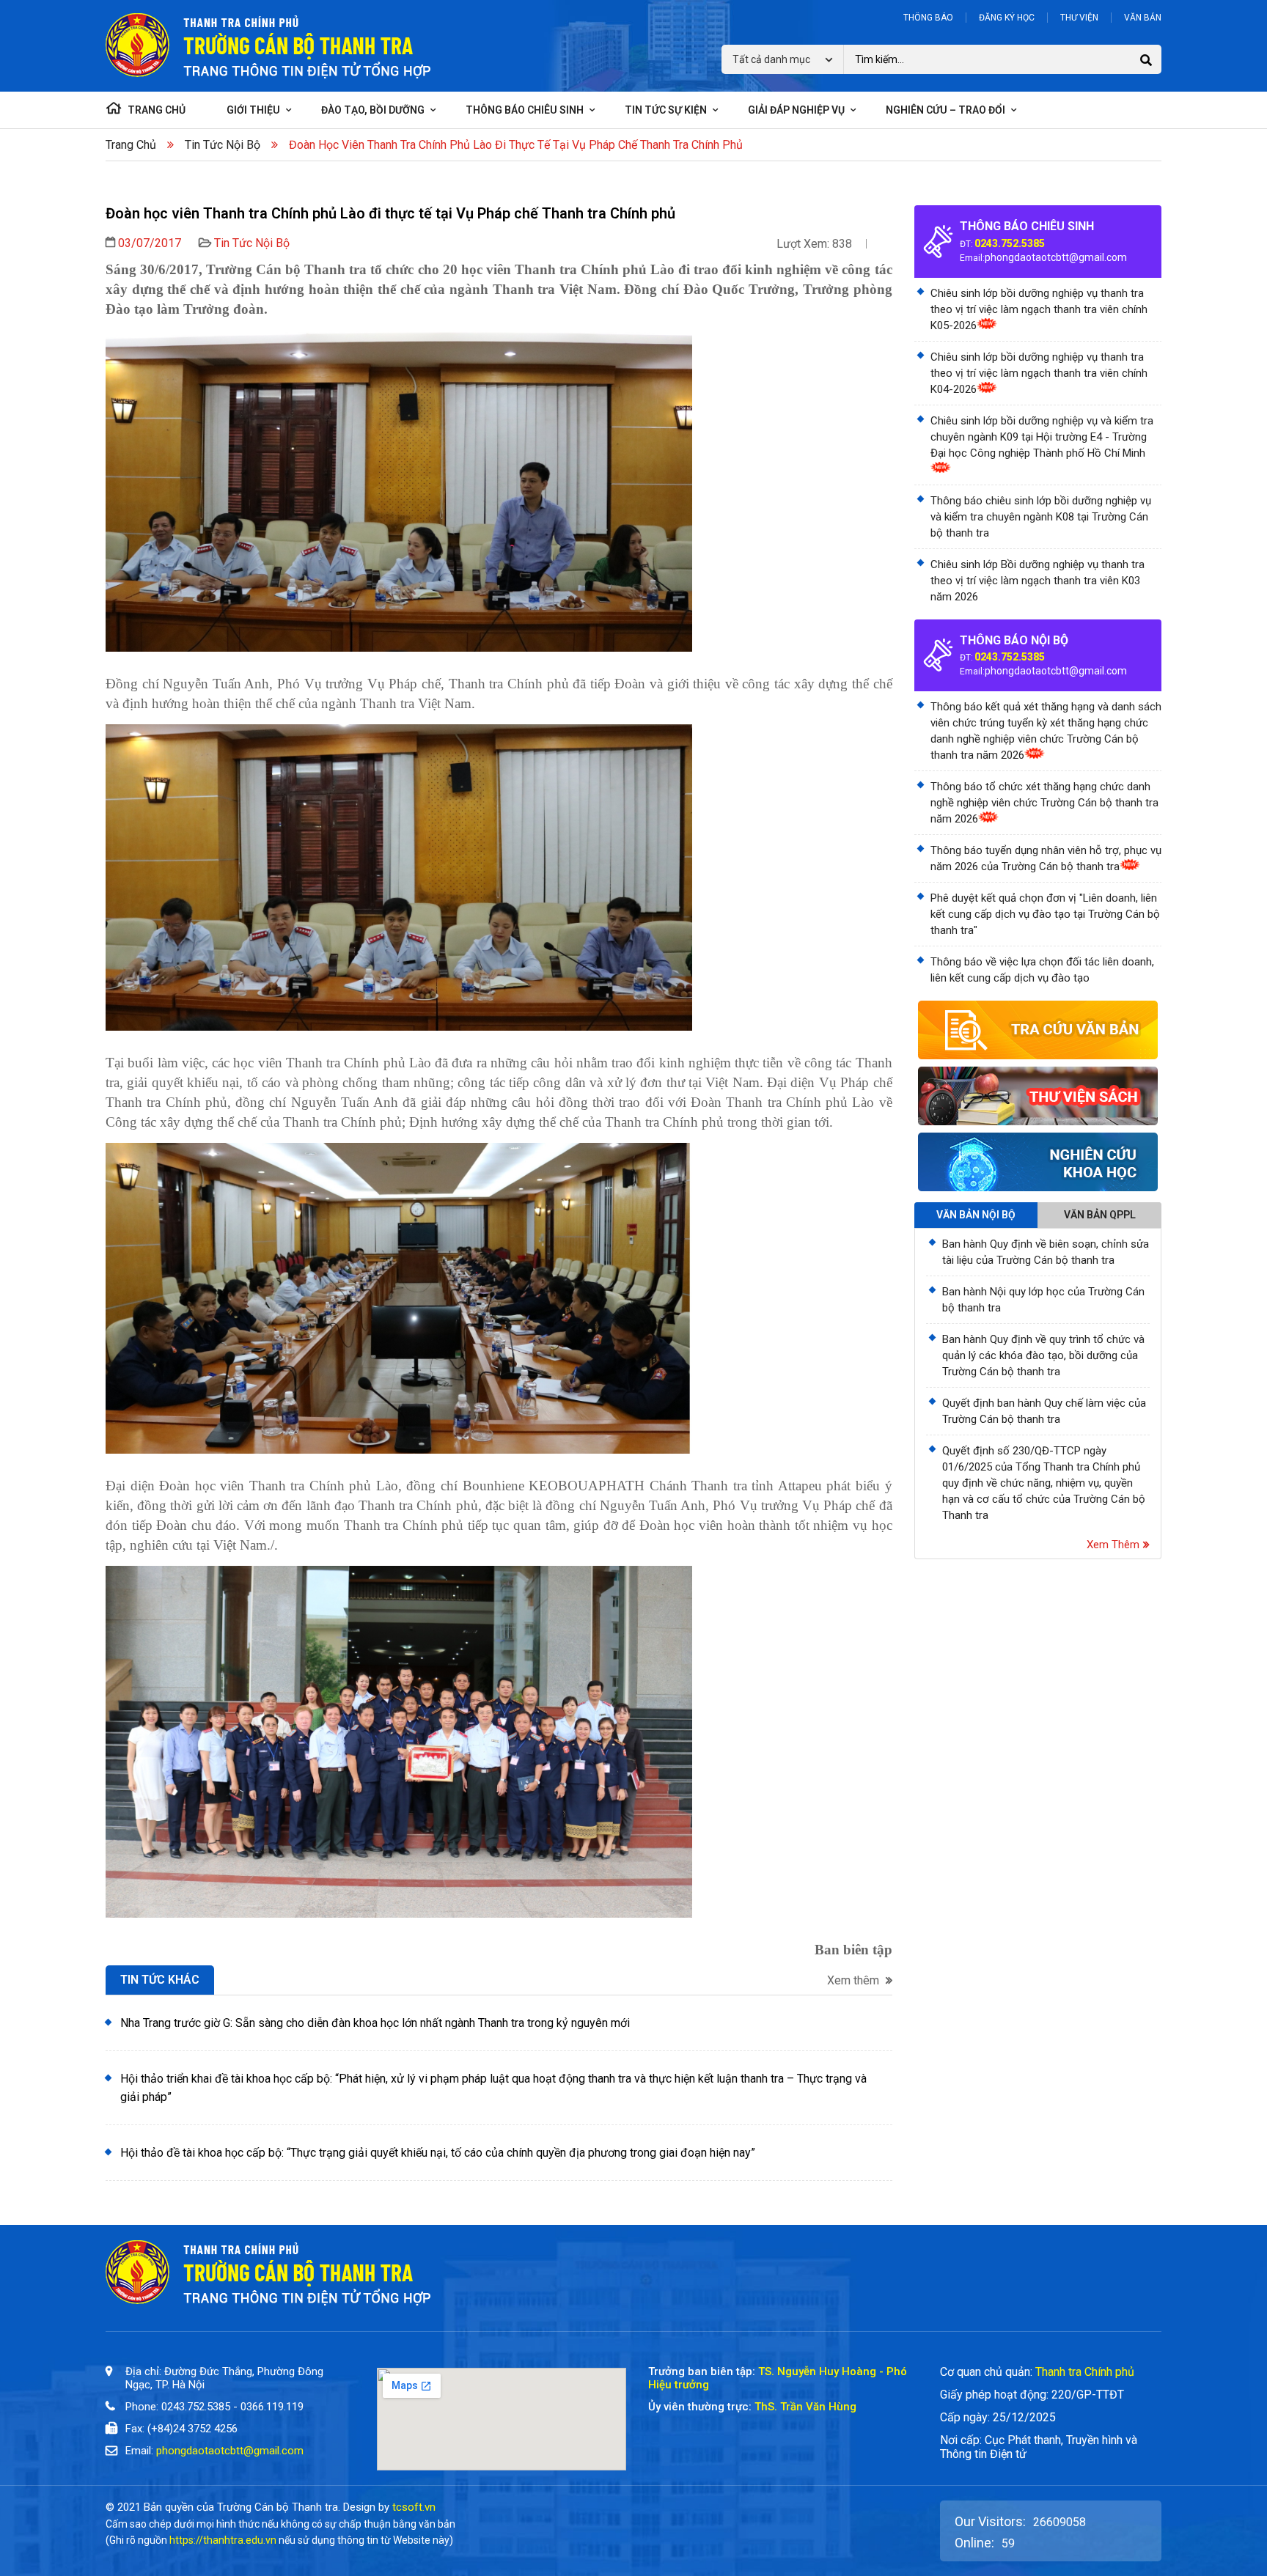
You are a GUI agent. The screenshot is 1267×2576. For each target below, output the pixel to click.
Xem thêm (855, 1981)
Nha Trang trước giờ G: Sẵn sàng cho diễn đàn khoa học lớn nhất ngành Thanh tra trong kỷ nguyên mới (375, 2023)
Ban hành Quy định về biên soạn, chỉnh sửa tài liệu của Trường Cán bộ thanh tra (1046, 1252)
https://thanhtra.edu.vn (223, 2540)
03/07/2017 (150, 243)
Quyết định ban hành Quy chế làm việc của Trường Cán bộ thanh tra (1044, 1411)
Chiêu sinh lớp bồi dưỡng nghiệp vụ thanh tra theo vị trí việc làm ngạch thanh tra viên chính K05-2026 (1039, 309)
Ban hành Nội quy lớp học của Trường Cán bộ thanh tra (1043, 1300)
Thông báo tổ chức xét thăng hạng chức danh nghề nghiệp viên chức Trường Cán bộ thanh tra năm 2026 (1044, 803)
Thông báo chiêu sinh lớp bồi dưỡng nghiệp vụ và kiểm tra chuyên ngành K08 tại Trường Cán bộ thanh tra (1041, 517)
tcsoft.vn (414, 2507)
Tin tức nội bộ (223, 145)
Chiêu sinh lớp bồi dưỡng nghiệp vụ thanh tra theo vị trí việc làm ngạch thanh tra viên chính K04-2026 (1039, 373)
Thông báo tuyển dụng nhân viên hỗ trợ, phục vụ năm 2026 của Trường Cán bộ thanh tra (1046, 858)
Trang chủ (131, 145)
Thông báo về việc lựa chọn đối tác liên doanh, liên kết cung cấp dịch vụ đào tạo (1042, 970)
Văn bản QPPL (1100, 1215)
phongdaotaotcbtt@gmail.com (1056, 257)
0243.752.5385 (1010, 243)
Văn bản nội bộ (976, 1215)
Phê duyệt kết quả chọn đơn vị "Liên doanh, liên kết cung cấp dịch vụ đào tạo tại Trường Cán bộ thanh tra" (1045, 914)
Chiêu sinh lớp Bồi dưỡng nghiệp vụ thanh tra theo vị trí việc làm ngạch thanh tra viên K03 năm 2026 (1038, 581)
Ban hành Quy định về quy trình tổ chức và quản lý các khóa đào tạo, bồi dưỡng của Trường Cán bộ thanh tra (1043, 1355)
